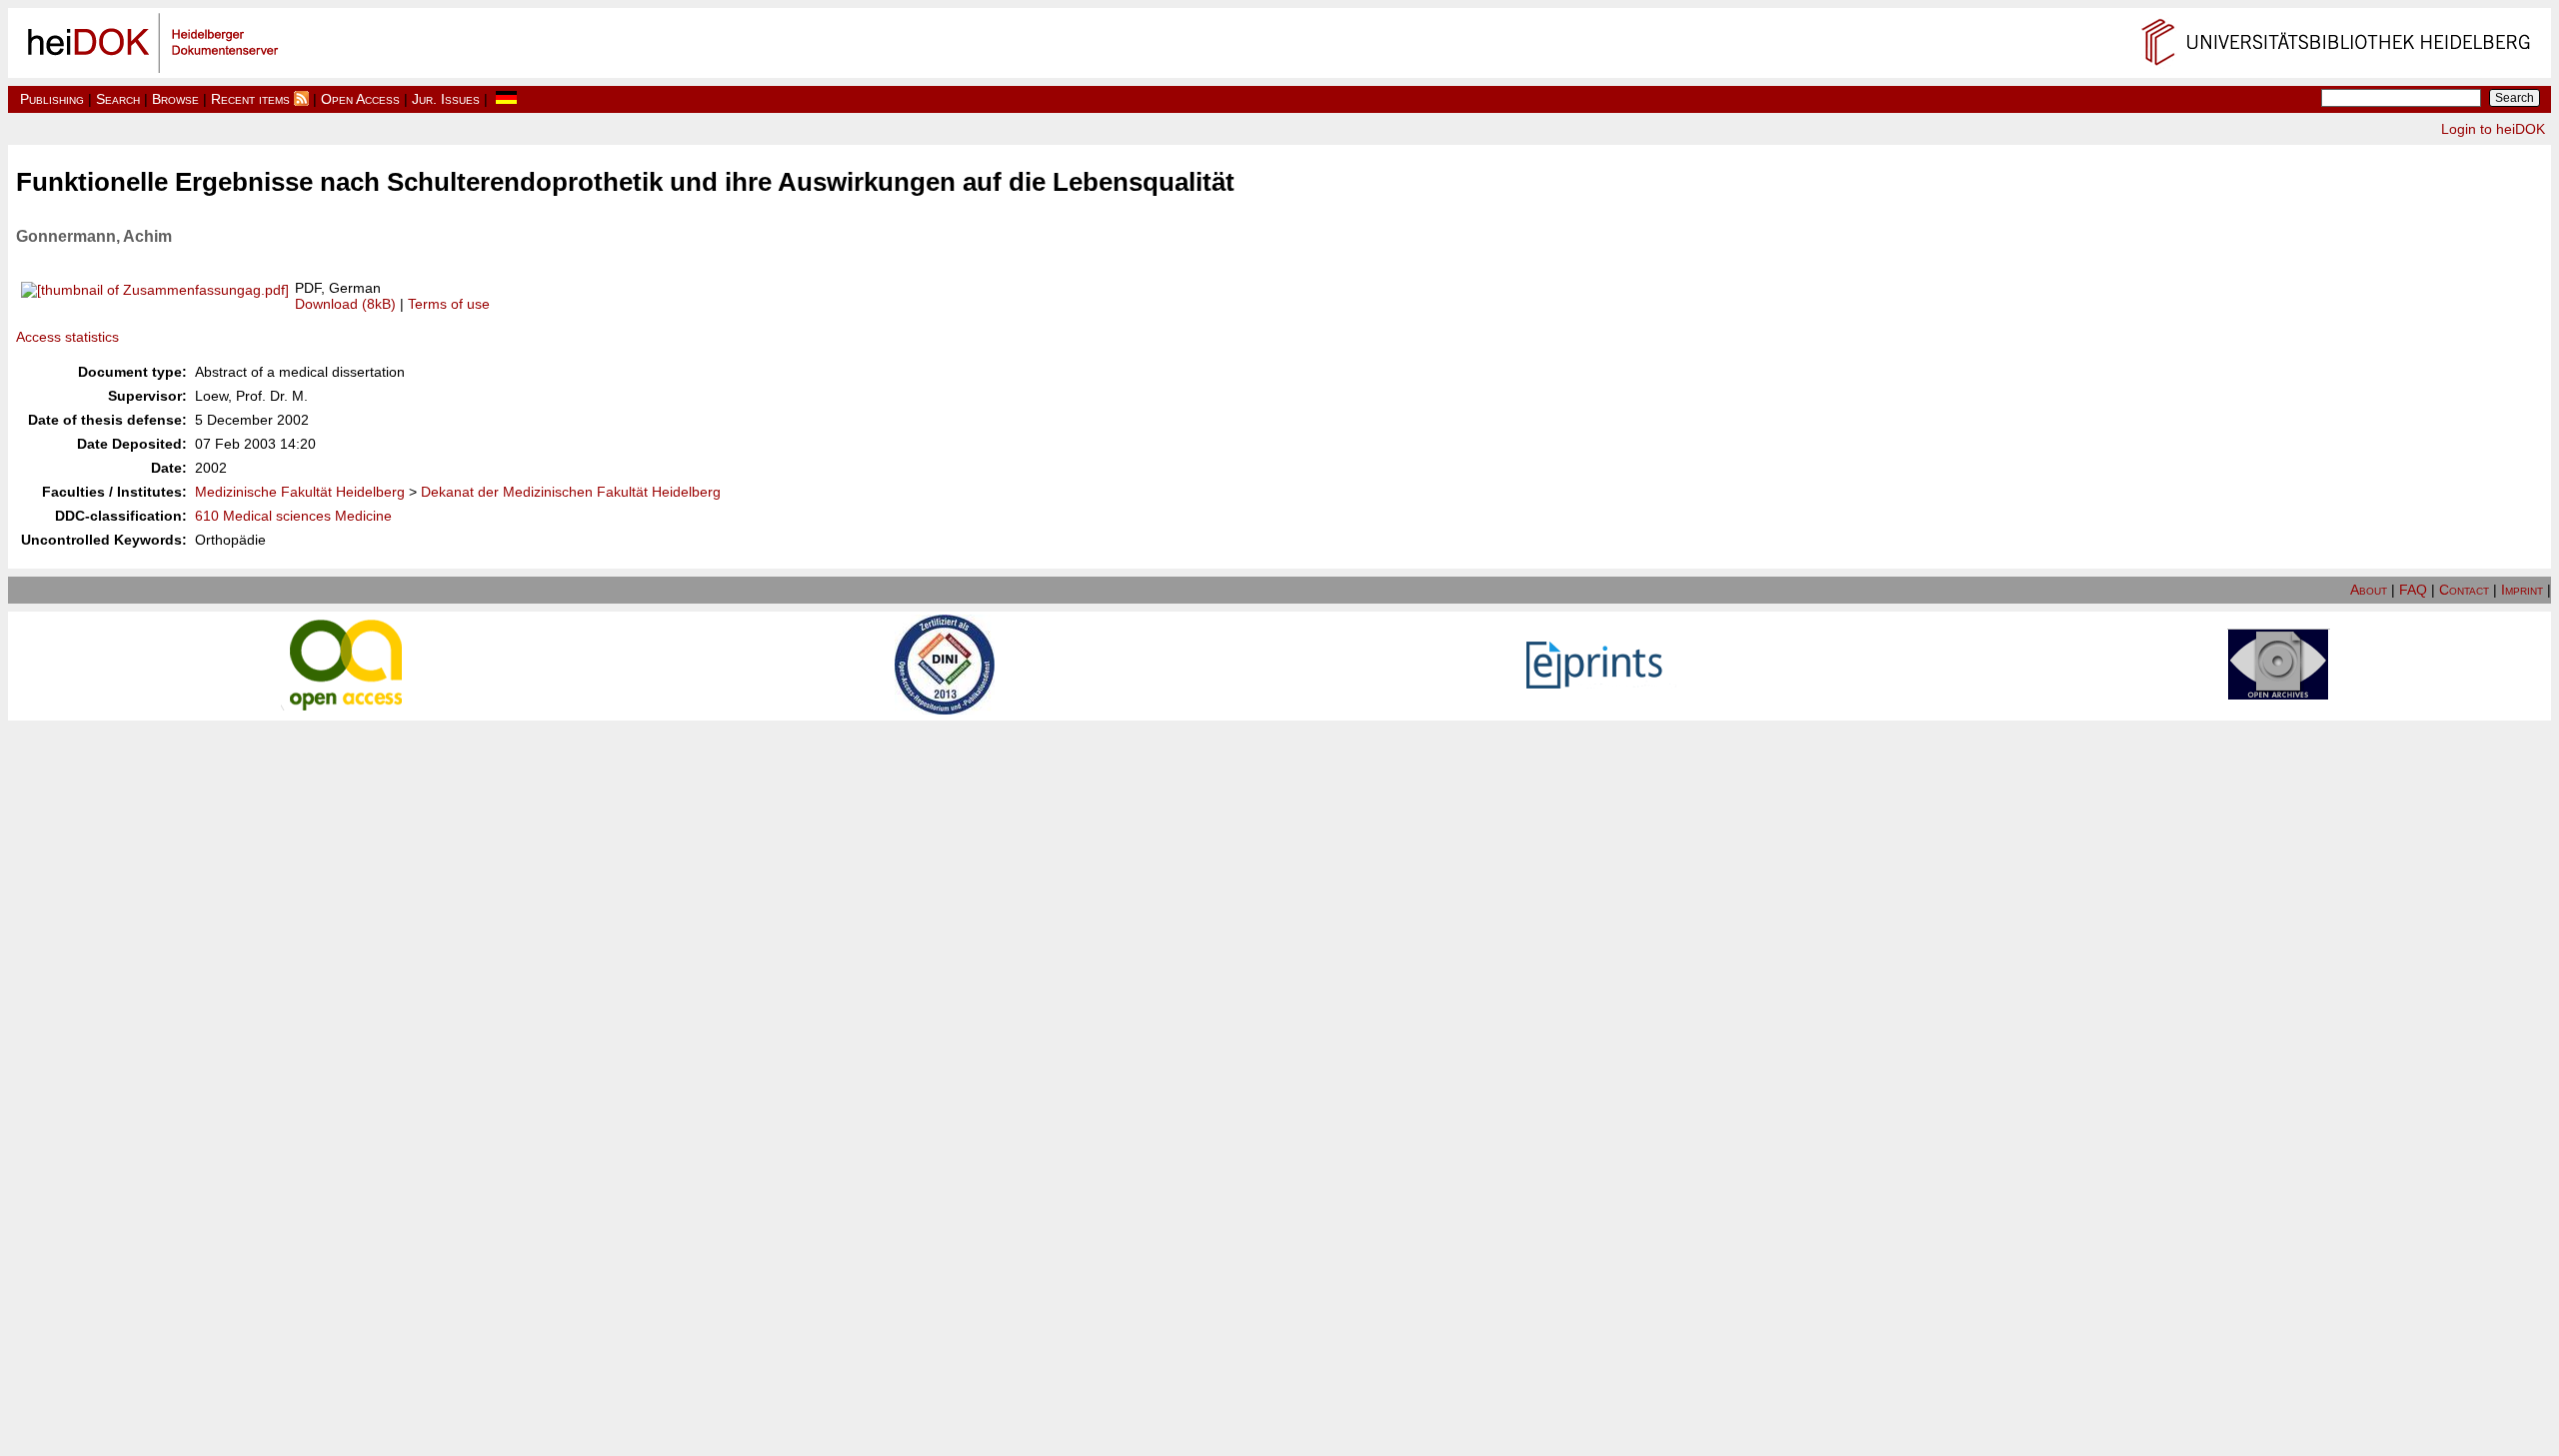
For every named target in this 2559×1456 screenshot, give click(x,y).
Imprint (2522, 590)
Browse (175, 99)
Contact (2464, 590)
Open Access (360, 99)
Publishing (52, 99)
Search (118, 99)
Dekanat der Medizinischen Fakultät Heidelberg (571, 492)
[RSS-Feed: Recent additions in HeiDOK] (301, 99)
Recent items (250, 99)
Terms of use (449, 304)
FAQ (2413, 590)
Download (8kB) (345, 304)
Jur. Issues (446, 99)
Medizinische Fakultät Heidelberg (300, 492)
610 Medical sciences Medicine (293, 516)
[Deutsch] (506, 99)
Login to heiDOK (2493, 129)
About (2369, 590)
